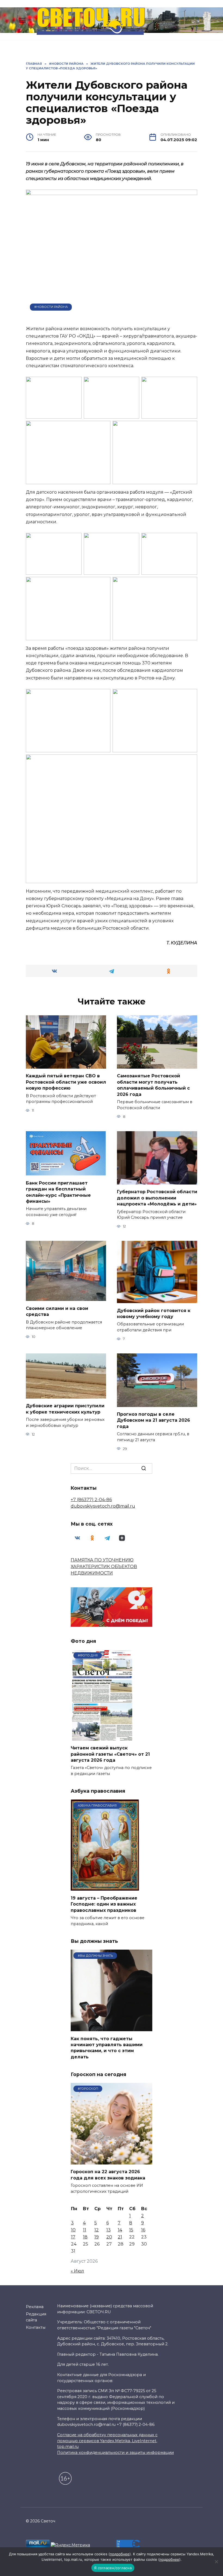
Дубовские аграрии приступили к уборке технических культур (65, 1409)
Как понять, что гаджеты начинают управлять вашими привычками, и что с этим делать (107, 2048)
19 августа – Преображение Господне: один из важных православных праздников (104, 1904)
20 (109, 2237)
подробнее (120, 2554)
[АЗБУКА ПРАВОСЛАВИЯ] (105, 1887)
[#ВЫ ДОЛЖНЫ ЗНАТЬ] (112, 2028)
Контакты (36, 2327)
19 (97, 2237)
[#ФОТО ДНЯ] (103, 1737)
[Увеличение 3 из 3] (190, 762)
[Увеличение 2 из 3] (190, 696)
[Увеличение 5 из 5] (190, 428)
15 (131, 2230)
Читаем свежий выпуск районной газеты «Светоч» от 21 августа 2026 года (110, 1754)
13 (109, 2230)
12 (97, 2230)
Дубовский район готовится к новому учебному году (154, 1313)
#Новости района (51, 307)
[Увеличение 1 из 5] (75, 384)
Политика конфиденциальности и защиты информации (115, 2453)
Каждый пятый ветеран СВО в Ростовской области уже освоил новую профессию (66, 1082)
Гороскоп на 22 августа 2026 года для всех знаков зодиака (108, 2175)
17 (73, 2237)
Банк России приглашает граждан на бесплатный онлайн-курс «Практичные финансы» (58, 1192)
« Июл (77, 2271)
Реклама (35, 2307)
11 (85, 2230)
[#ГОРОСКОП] (112, 2161)
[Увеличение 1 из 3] (103, 696)
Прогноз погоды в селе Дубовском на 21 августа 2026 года (154, 1420)
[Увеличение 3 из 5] (190, 384)
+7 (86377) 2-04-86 (91, 1500)
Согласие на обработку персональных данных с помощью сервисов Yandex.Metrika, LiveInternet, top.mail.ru (107, 2441)
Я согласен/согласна (113, 2568)
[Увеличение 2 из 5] (132, 384)
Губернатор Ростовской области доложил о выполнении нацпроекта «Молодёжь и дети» (157, 1198)
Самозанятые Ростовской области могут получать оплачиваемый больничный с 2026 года (153, 1085)
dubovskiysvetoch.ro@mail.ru (103, 1506)
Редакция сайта (36, 2317)
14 (120, 2230)
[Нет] (216, 2562)
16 (143, 2230)
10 (73, 2230)
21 (120, 2237)
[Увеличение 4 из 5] (103, 428)
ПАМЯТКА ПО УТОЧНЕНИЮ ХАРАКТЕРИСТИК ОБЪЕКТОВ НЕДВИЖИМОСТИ (104, 1567)
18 (85, 2237)
